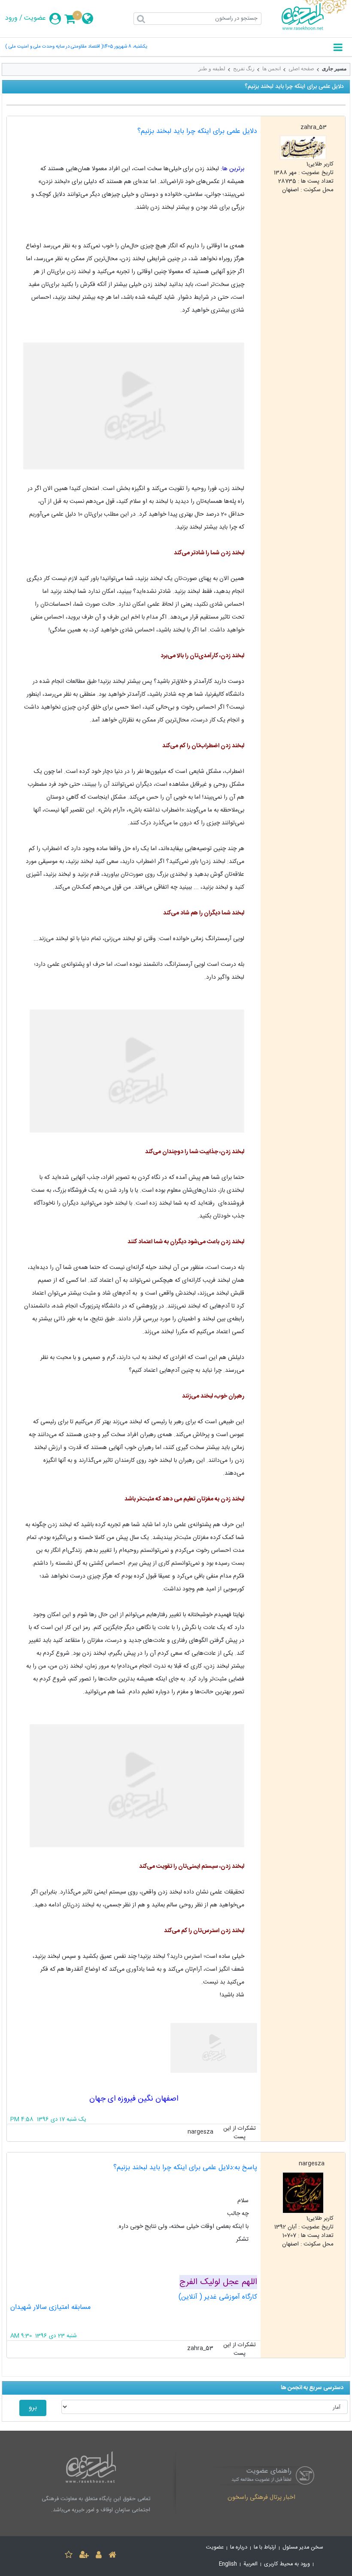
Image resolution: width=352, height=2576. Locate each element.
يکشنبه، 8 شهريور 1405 (125, 47)
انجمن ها (272, 69)
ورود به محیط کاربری (287, 2564)
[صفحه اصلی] (112, 2556)
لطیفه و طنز (212, 69)
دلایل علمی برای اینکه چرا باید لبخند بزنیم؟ (197, 131)
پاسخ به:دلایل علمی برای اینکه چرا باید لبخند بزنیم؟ (185, 2168)
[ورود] (99, 2556)
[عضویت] (84, 2556)
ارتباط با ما (265, 2547)
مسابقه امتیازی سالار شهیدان (50, 2307)
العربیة (250, 2564)
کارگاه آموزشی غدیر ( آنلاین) (218, 2297)
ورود (11, 18)
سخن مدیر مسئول (303, 2547)
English (228, 2564)
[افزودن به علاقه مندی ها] (69, 2556)
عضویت (35, 18)
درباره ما (239, 2547)
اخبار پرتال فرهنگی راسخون (261, 2498)
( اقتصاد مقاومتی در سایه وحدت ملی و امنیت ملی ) (54, 47)
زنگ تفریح (244, 69)
